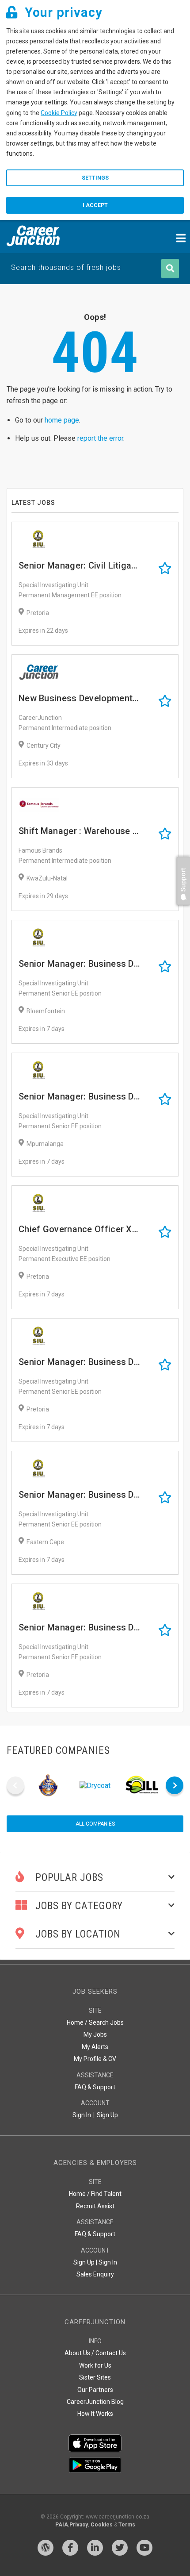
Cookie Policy (59, 113)
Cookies (102, 2525)
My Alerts (95, 2047)
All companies (95, 1824)
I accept (95, 205)
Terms (127, 2525)
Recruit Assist (95, 2206)
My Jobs (95, 2034)
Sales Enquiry (95, 2274)
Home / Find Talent (95, 2194)
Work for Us (95, 2365)
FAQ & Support (95, 2087)
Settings (95, 178)
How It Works (95, 2414)
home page (62, 420)
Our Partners (95, 2390)
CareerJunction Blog (95, 2402)
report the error (100, 438)
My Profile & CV (95, 2059)
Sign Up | (85, 2262)
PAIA (62, 2525)
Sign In (82, 2115)
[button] (181, 909)
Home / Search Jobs (95, 2022)
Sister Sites (95, 2377)
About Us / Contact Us (95, 2353)
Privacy (79, 2525)
